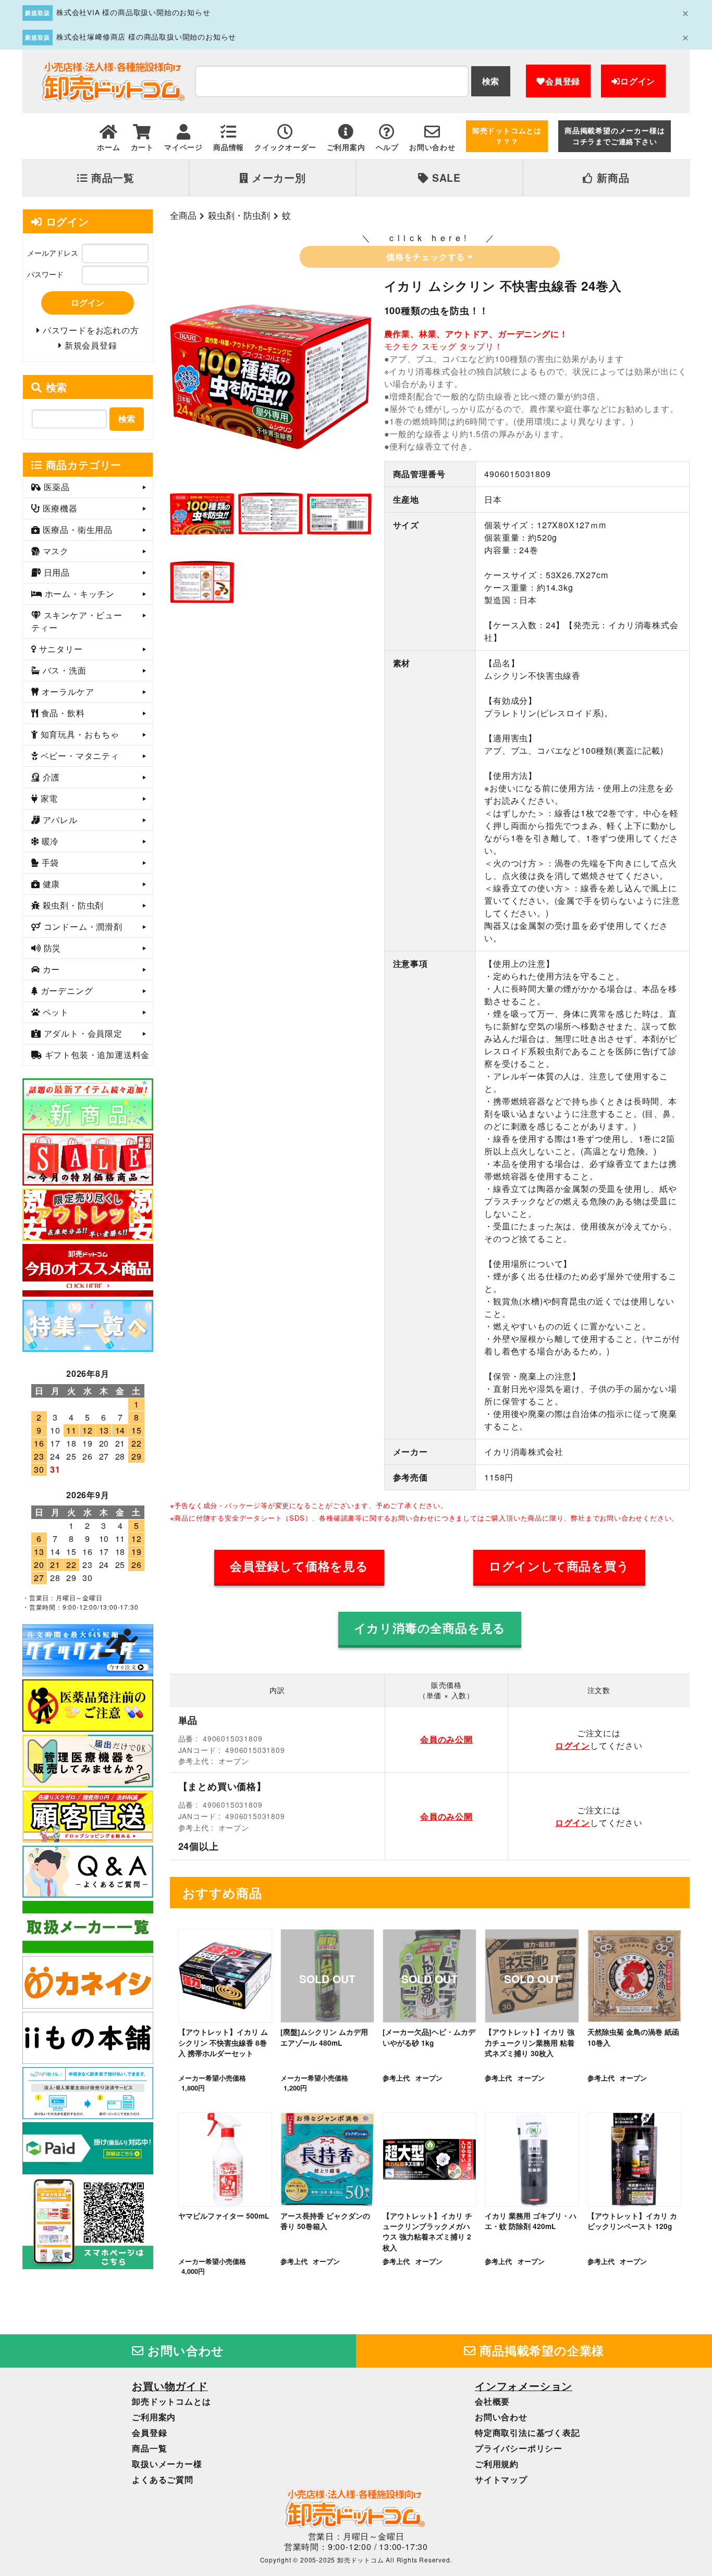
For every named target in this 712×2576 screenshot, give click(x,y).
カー (50, 969)
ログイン (638, 81)
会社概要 (492, 2401)
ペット (54, 1012)
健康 (50, 884)
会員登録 (563, 81)
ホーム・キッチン (78, 594)
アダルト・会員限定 (82, 1033)
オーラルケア (67, 692)
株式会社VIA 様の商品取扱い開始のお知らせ (133, 12)
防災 (51, 948)
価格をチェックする (427, 257)
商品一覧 (111, 178)
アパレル (59, 820)
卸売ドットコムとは (171, 2401)
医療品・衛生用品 (76, 530)
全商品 (183, 215)
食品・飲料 (62, 713)
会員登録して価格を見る (299, 1566)
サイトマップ (501, 2479)
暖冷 (49, 841)
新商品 (611, 178)
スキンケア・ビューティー (77, 621)
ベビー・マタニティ (79, 756)
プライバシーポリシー (519, 2448)
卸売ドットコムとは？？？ (507, 136)
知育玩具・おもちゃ (79, 734)
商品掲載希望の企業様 (541, 2350)
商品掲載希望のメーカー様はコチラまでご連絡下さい (615, 136)
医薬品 (56, 487)
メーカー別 (277, 178)
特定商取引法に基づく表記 (527, 2432)
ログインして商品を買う (559, 1566)
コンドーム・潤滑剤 (82, 926)
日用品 (56, 572)
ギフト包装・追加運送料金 (96, 1055)
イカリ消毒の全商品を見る (430, 1628)
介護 (50, 777)
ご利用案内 (154, 2417)
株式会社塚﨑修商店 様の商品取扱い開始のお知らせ (146, 36)
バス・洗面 (63, 670)
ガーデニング (66, 991)
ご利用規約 (497, 2464)
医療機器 (59, 508)
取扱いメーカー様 (167, 2464)
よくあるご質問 (163, 2479)
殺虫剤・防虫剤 (239, 215)
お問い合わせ (185, 2350)
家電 (48, 798)
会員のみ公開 (446, 1739)
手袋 (49, 862)
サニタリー (60, 649)
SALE (445, 178)
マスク (54, 551)
